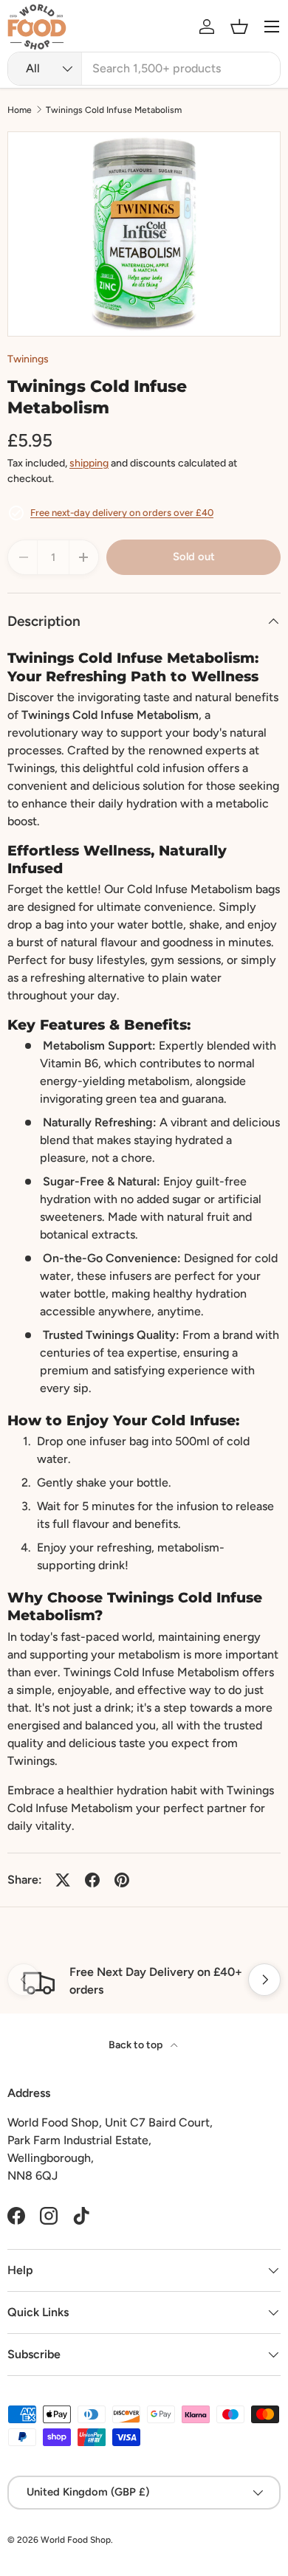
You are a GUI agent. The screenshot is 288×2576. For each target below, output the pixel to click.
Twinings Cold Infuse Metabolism (114, 110)
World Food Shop (76, 2540)
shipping (89, 463)
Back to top (137, 2045)
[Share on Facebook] (92, 1880)
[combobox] (144, 69)
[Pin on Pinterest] (122, 1880)
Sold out (194, 557)
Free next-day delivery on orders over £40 (122, 513)
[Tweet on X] (63, 1880)
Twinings (28, 359)
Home (20, 110)
